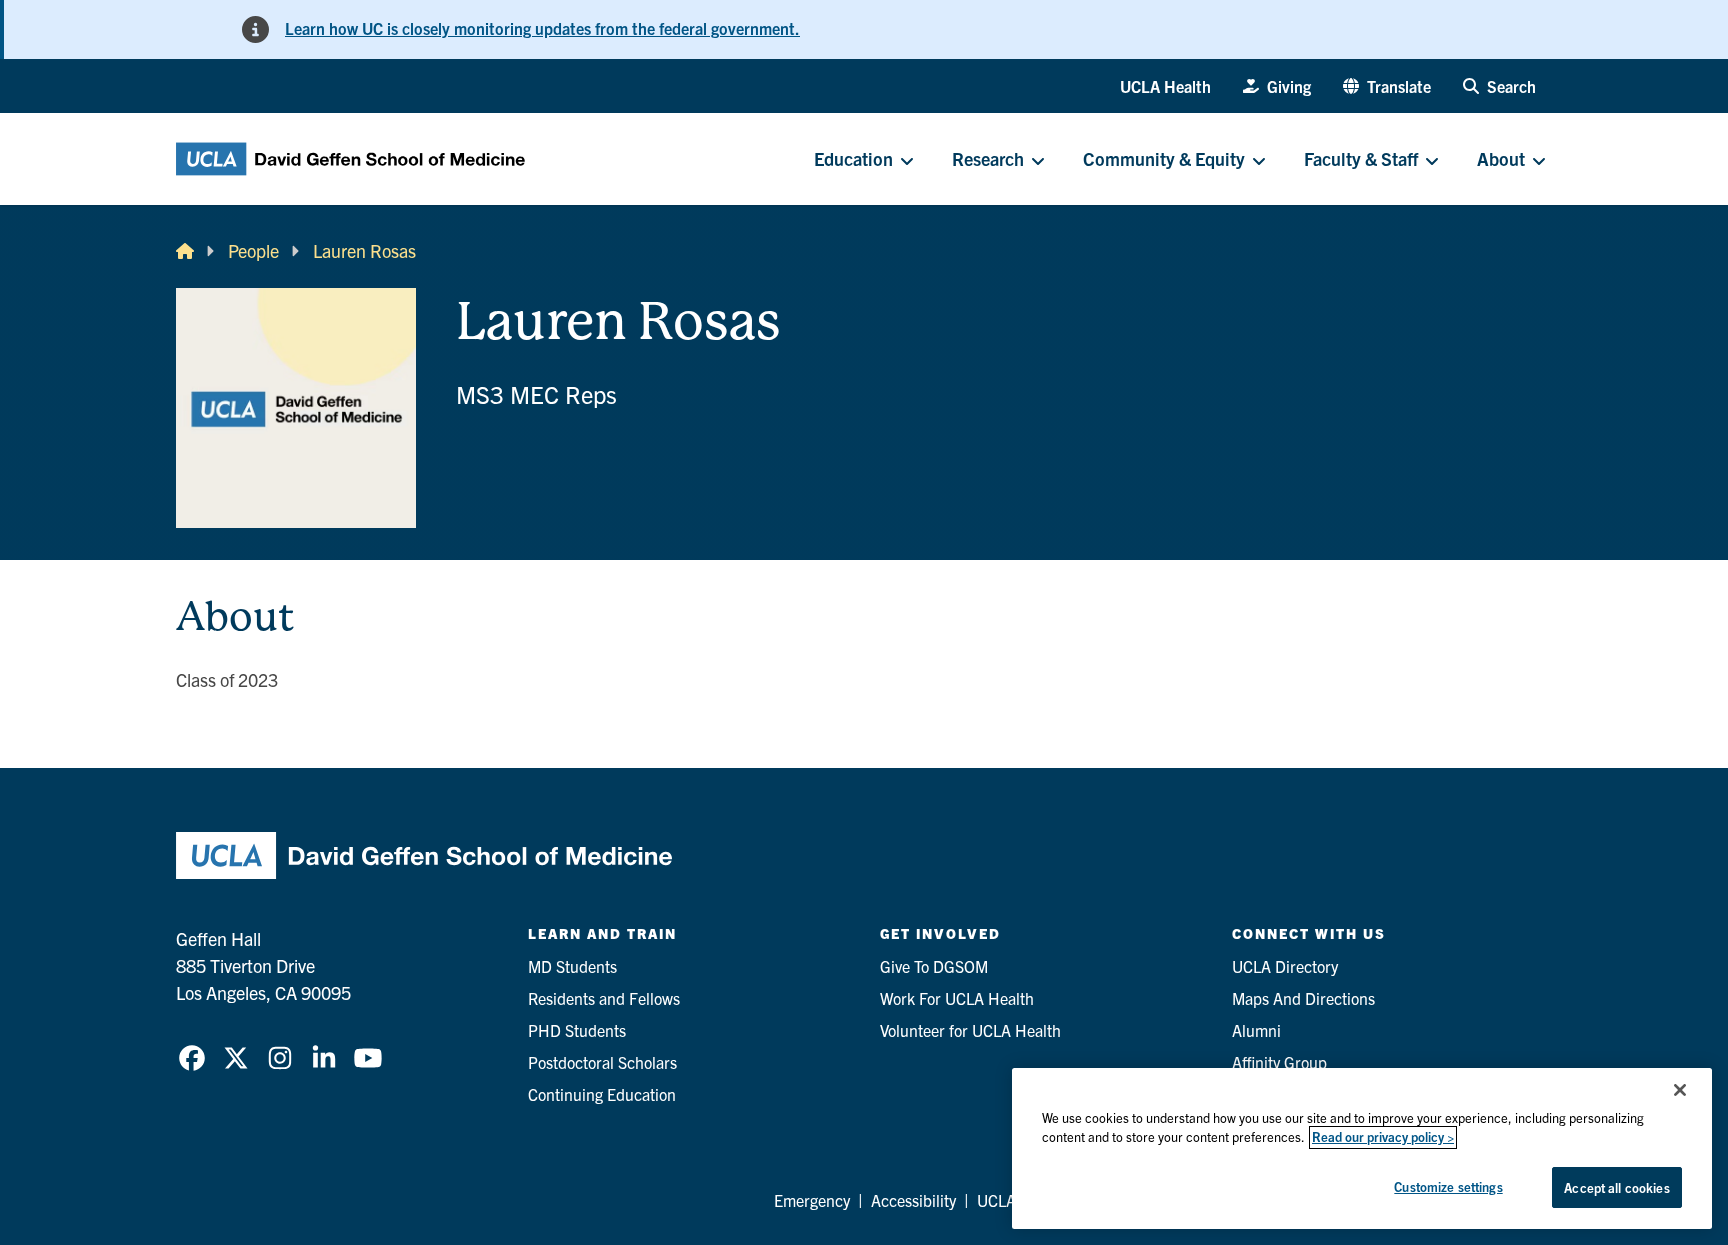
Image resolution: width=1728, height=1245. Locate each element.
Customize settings (1448, 1186)
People (253, 250)
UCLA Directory (1285, 966)
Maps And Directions (1303, 998)
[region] (1362, 1148)
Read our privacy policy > (1383, 1137)
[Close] (1680, 1090)
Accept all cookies (1616, 1187)
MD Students (572, 966)
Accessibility (913, 1200)
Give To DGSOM (934, 966)
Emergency (812, 1200)
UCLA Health (1165, 86)
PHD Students (577, 1030)
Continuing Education (602, 1094)
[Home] (185, 250)
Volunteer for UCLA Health (970, 1030)
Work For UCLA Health (957, 998)
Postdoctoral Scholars (602, 1062)
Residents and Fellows (604, 998)
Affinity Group (1279, 1062)
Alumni (1256, 1030)
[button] (1387, 86)
